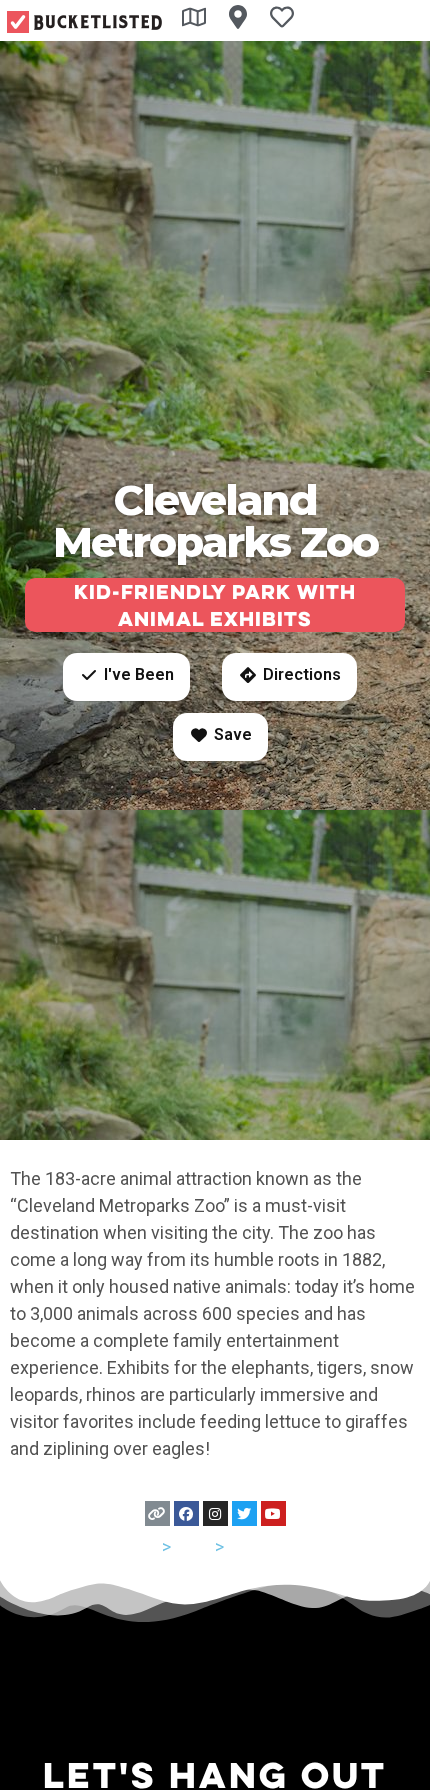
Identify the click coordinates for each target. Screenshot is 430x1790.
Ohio (193, 1546)
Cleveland (267, 1546)
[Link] (157, 1513)
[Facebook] (186, 1513)
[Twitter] (244, 1513)
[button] (126, 677)
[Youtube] (273, 1513)
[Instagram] (215, 1513)
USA (141, 1546)
